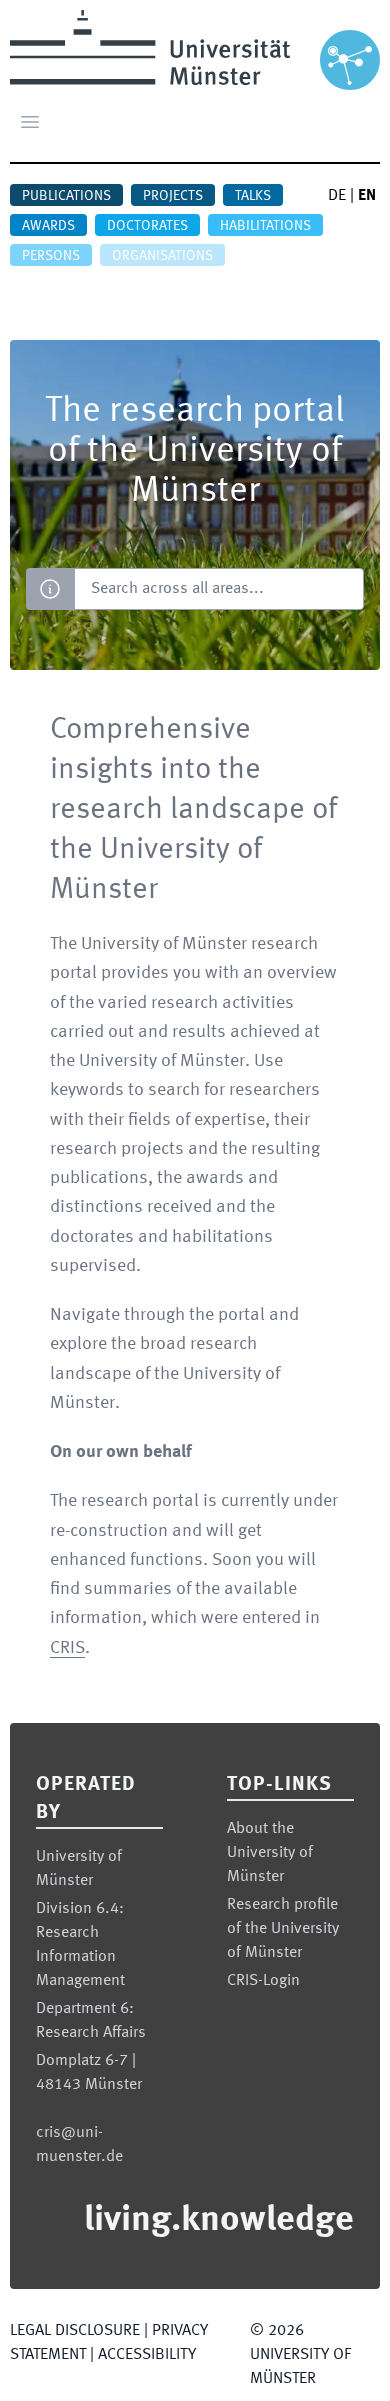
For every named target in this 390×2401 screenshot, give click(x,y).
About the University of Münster (270, 1853)
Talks (253, 196)
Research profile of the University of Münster (283, 1929)
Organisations (162, 256)
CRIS (67, 1648)
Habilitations (265, 226)
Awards (48, 226)
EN (367, 196)
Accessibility (147, 2355)
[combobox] (219, 589)
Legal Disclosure (75, 2331)
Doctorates (147, 226)
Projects (173, 196)
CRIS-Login (263, 1981)
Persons (51, 256)
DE (337, 196)
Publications (66, 196)
